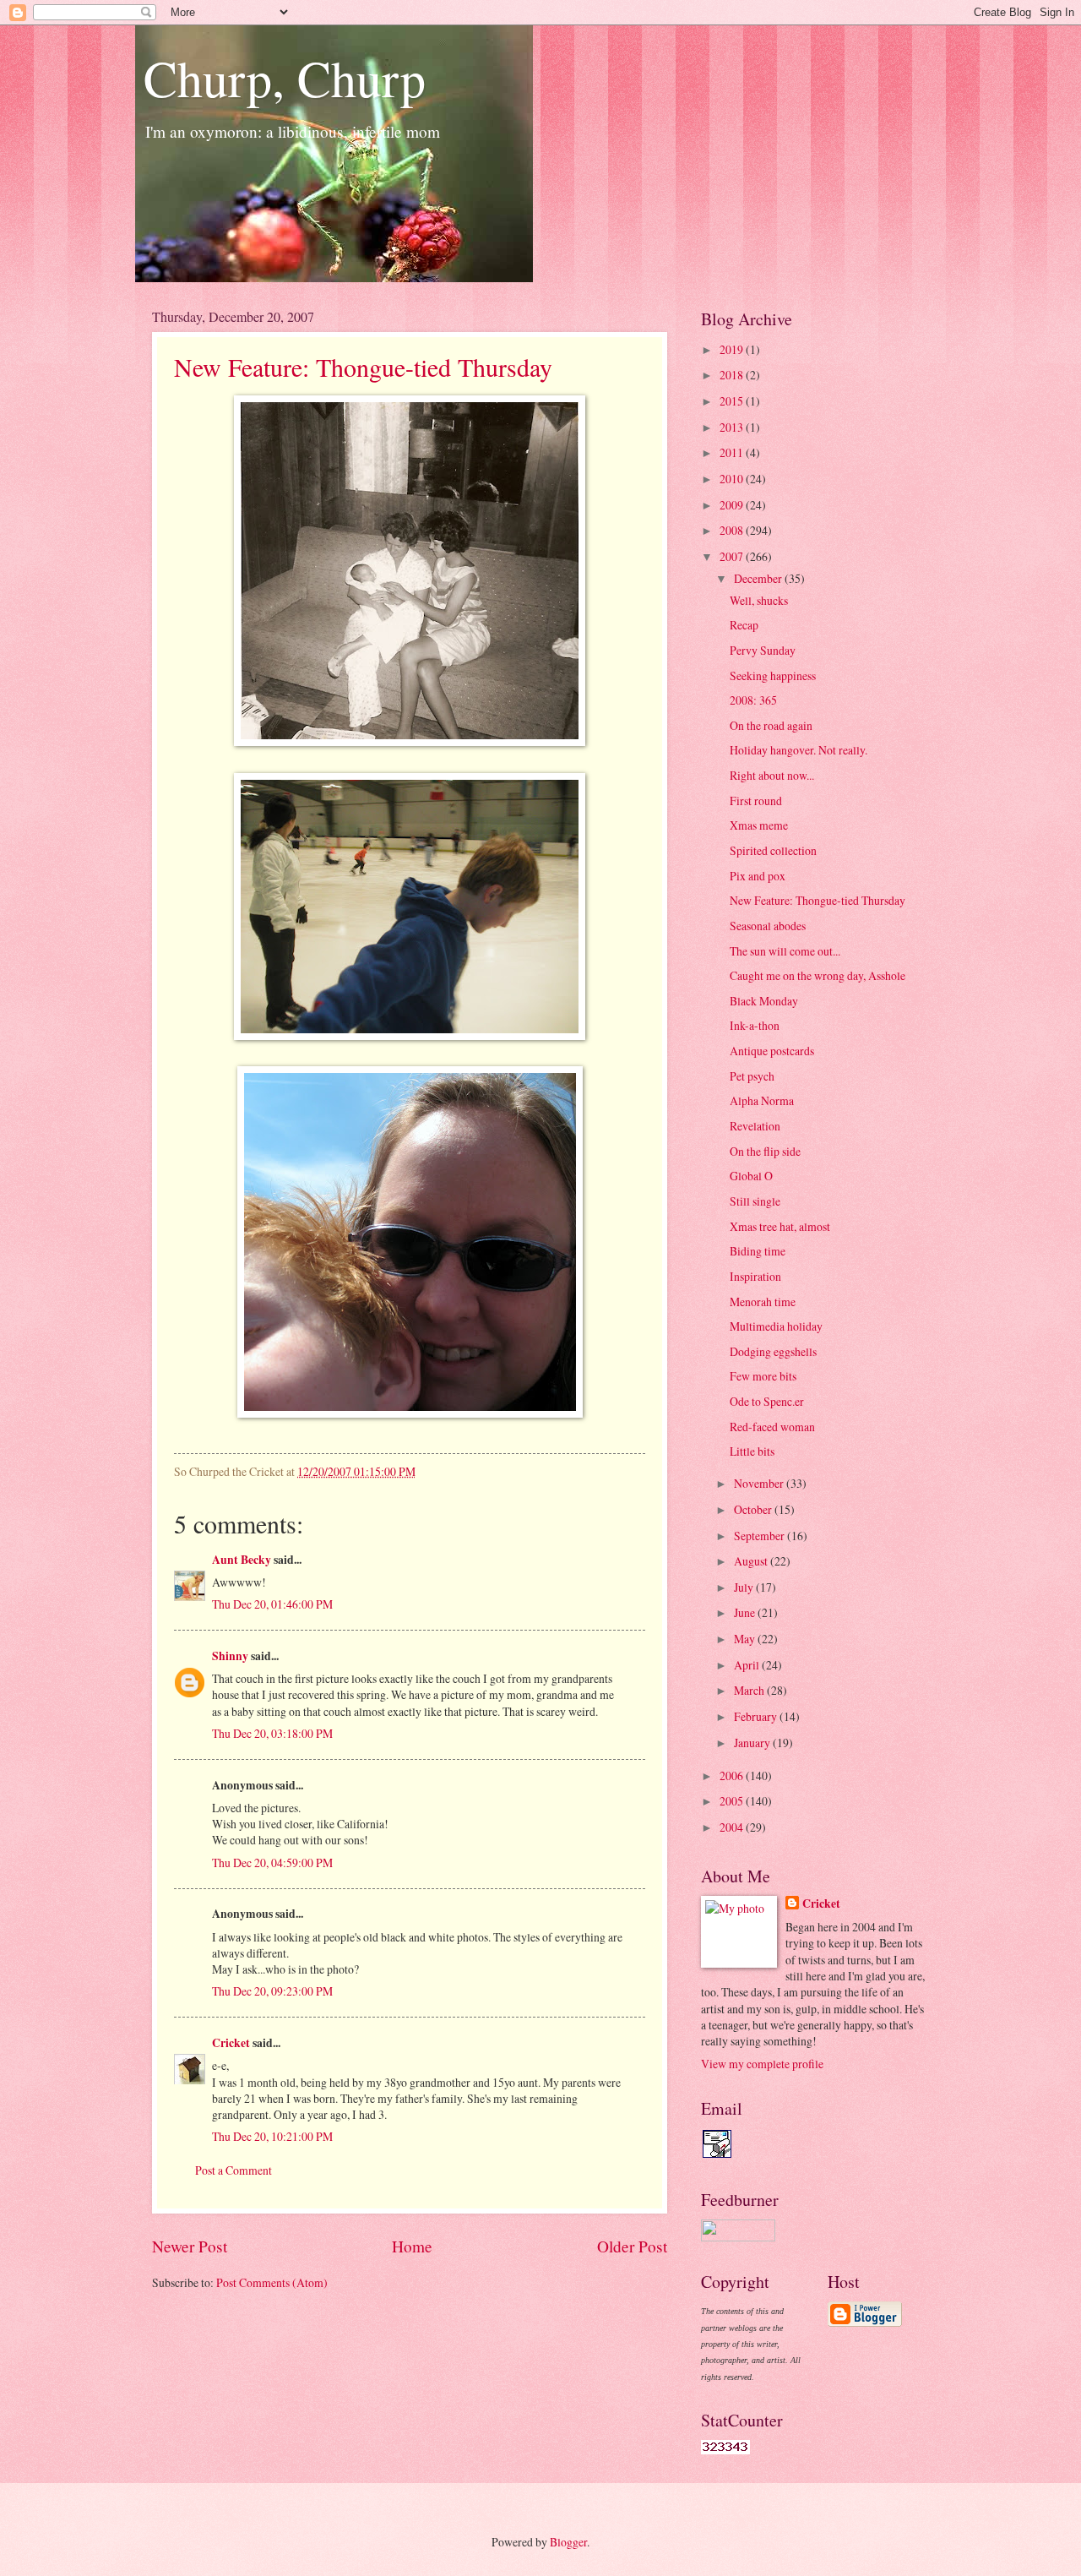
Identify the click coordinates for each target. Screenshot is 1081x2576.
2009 (733, 505)
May (746, 1639)
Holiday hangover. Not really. (799, 750)
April (748, 1665)
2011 (733, 452)
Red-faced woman (772, 1427)
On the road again (771, 725)
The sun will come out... (785, 951)
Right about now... (772, 775)
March (750, 1690)
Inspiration (755, 1276)
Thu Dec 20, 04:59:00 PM (272, 1863)
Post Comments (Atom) (272, 2282)
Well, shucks (759, 600)
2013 (733, 427)
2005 (733, 1801)
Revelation (755, 1126)
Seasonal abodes (768, 926)
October (754, 1509)
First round (756, 801)
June (746, 1612)
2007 (733, 556)
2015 (733, 401)
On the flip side (765, 1151)
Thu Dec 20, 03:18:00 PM (272, 1733)
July (745, 1587)
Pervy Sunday (763, 650)
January (753, 1743)
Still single (755, 1201)
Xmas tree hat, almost (780, 1226)
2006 (733, 1775)
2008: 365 (753, 700)
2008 (733, 530)
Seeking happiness (773, 675)
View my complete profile (762, 2064)
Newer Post (190, 2246)
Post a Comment (234, 2170)
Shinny (230, 1656)
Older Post (632, 2246)
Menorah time (763, 1302)
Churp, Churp (285, 78)
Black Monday (764, 1001)
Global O (751, 1176)
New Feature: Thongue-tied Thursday (363, 367)
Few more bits (763, 1376)
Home (412, 2246)
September (761, 1536)
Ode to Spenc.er (767, 1401)
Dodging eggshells (773, 1351)
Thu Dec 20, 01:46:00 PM (272, 1604)
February (757, 1716)
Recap (744, 625)
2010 (733, 479)
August (752, 1561)
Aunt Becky (242, 1560)
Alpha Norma (762, 1100)
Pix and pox (758, 876)
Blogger (568, 2542)
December (759, 578)
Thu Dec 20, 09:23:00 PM (272, 1991)
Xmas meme (759, 825)
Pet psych (752, 1076)
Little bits (752, 1451)
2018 (733, 375)
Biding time (758, 1251)
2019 (733, 349)
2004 (733, 1827)
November (760, 1483)
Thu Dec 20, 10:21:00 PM (272, 2136)
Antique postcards (772, 1051)
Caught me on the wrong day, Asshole (818, 975)
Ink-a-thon (755, 1025)
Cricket (231, 2043)
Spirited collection (773, 850)
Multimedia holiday (776, 1326)
